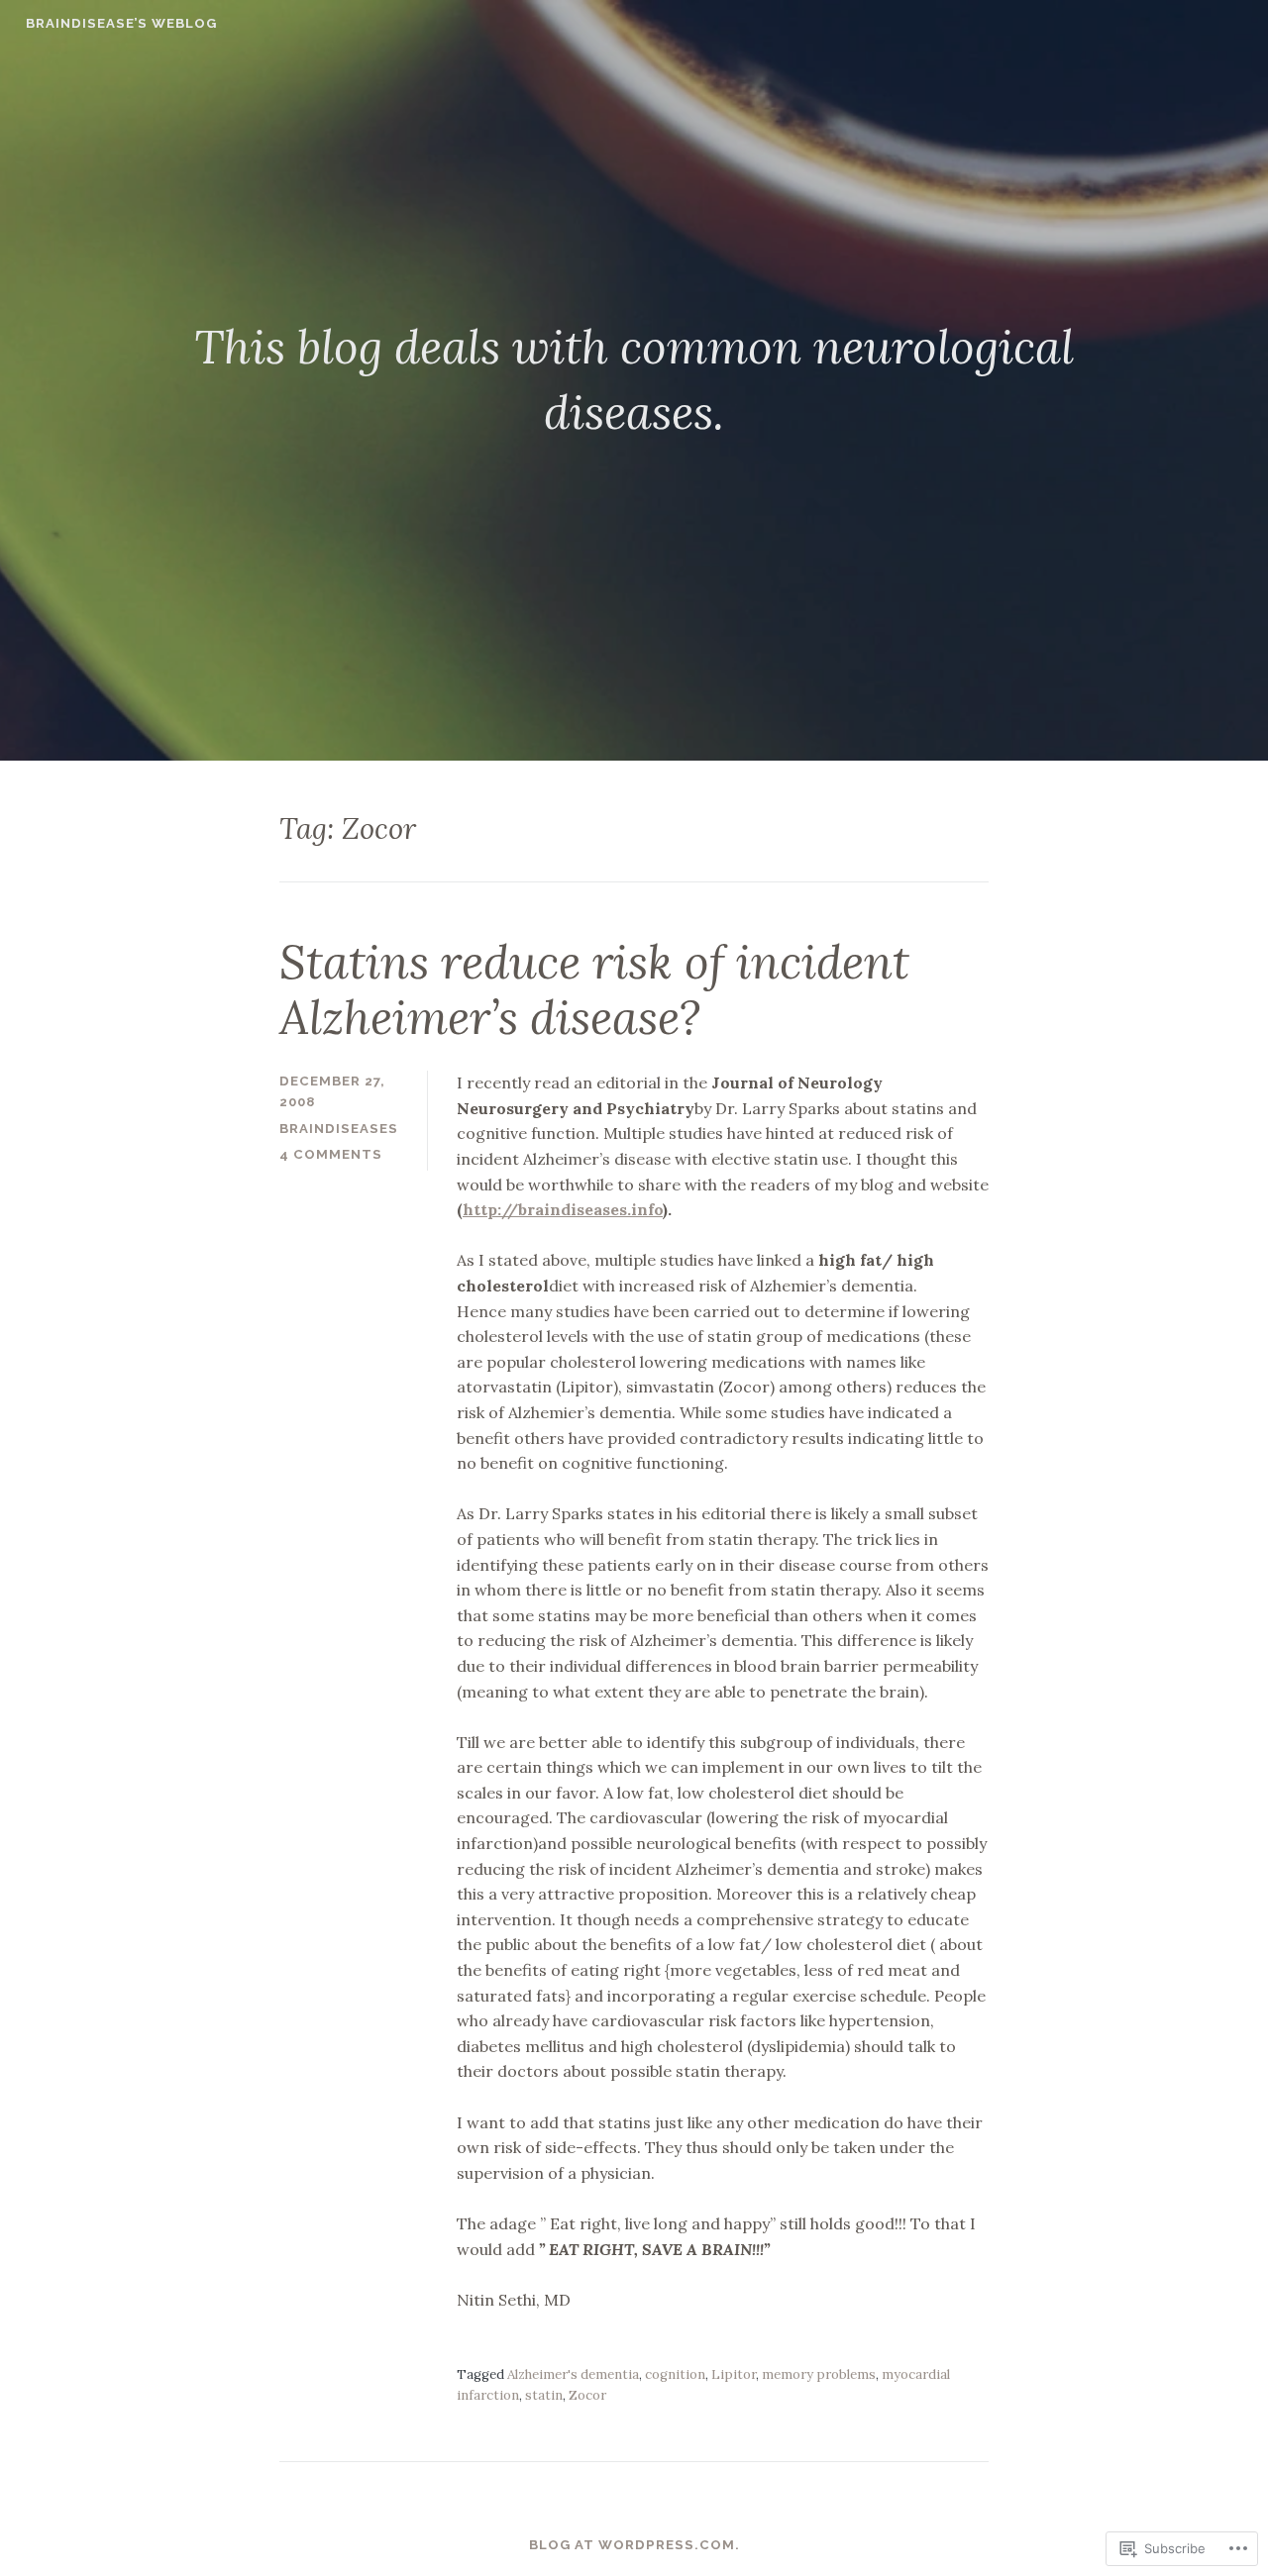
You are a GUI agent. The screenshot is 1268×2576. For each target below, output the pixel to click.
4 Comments (331, 1154)
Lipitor (734, 2374)
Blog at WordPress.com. (634, 2545)
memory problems (819, 2374)
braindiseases (339, 1129)
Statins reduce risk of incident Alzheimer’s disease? (594, 990)
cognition (675, 2374)
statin (544, 2395)
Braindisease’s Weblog (121, 23)
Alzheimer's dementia (573, 2374)
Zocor (587, 2395)
